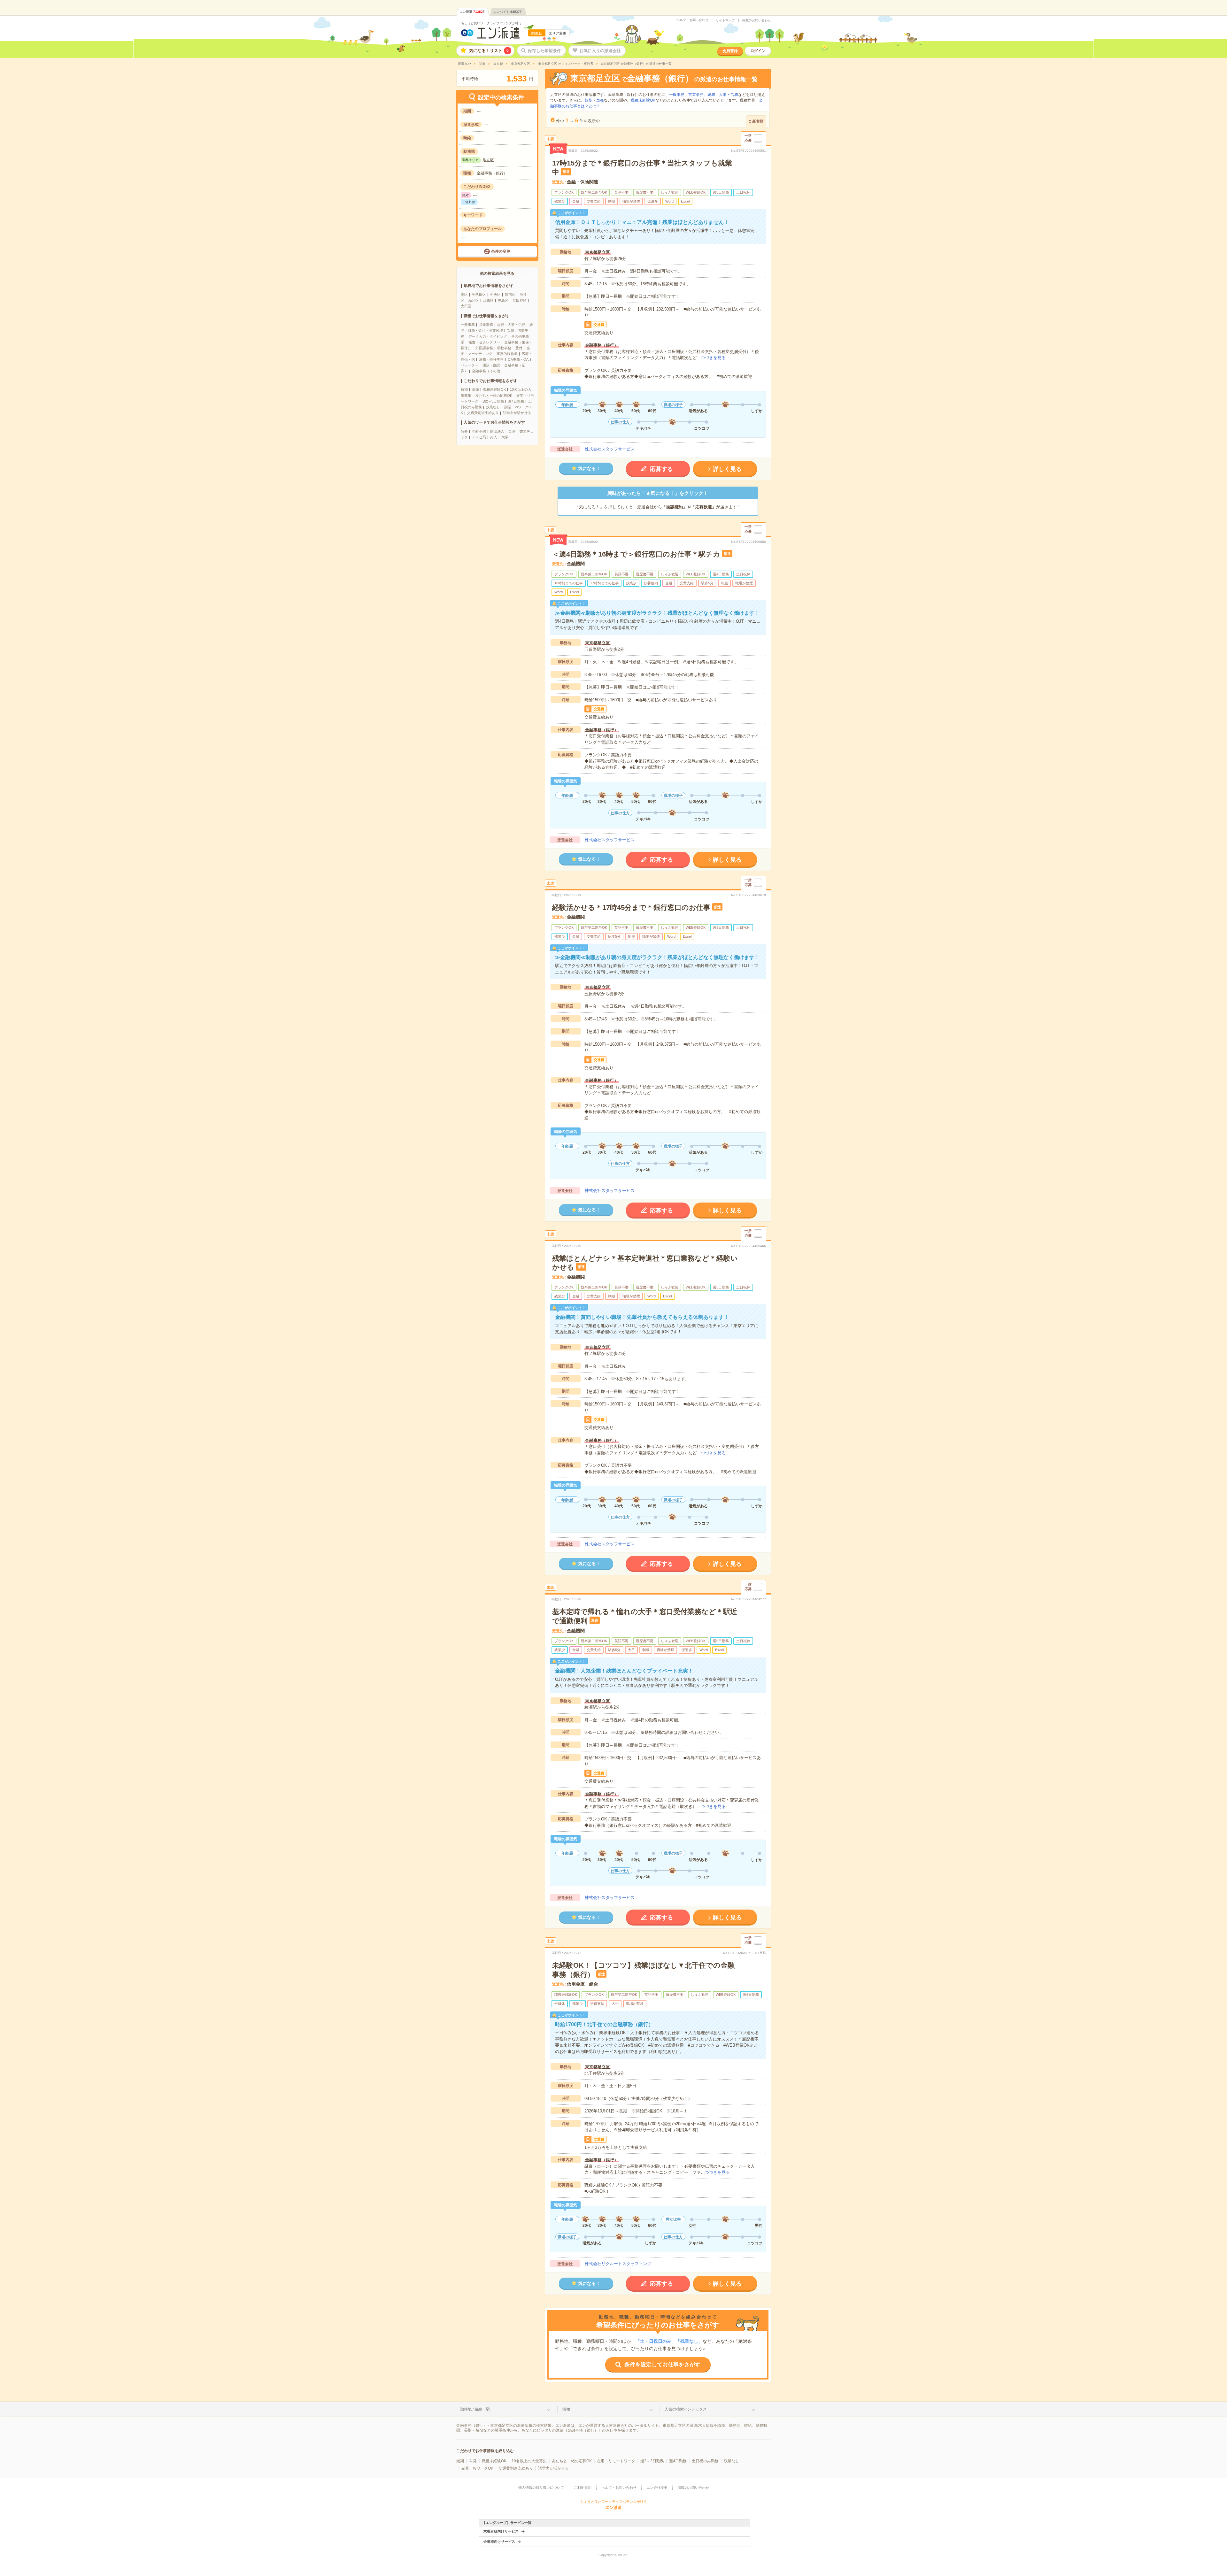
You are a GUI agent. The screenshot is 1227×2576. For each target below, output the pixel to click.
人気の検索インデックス (686, 2409)
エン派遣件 (473, 12)
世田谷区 (520, 300)
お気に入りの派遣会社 (600, 51)
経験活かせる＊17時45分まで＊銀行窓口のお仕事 (631, 907)
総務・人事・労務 (511, 325)
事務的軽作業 (507, 354)
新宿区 (510, 295)
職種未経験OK (494, 389)
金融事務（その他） (488, 371)
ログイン (758, 51)
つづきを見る (713, 358)
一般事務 (468, 325)
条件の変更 (501, 251)
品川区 (474, 300)
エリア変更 (557, 33)
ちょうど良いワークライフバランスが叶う (491, 23)
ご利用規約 (583, 2488)
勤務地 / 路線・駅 (475, 2409)
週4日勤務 (516, 401)
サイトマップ (725, 20)
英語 (512, 431)
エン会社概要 (657, 2488)
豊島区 (503, 300)
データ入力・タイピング (488, 336)
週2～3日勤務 (493, 401)
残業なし (493, 407)
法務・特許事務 (491, 359)
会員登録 (730, 51)
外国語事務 (484, 348)
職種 (566, 2409)
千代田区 (479, 295)
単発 (475, 389)
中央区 (495, 295)
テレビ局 (479, 437)
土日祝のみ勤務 (705, 2461)
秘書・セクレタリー (484, 342)
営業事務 (486, 325)
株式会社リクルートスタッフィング (618, 2264)
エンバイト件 (508, 12)
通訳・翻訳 (491, 365)
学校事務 (504, 348)
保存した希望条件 (544, 51)
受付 (519, 348)
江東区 (488, 300)
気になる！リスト (489, 51)
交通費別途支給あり (483, 413)
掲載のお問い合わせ (757, 20)
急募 (464, 431)
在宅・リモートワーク (616, 2461)
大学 (505, 437)
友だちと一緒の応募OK (494, 396)
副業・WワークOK (477, 2468)
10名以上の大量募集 (529, 2461)
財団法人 (497, 431)
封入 (494, 437)
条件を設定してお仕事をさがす (662, 2365)
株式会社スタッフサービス (610, 449)
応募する (661, 469)
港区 (464, 295)
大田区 (466, 306)
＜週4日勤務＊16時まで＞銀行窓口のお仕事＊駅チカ (636, 554)
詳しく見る (727, 469)
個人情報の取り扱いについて (541, 2488)
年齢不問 (479, 431)
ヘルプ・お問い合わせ (692, 20)
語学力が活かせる (517, 413)
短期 (464, 389)
